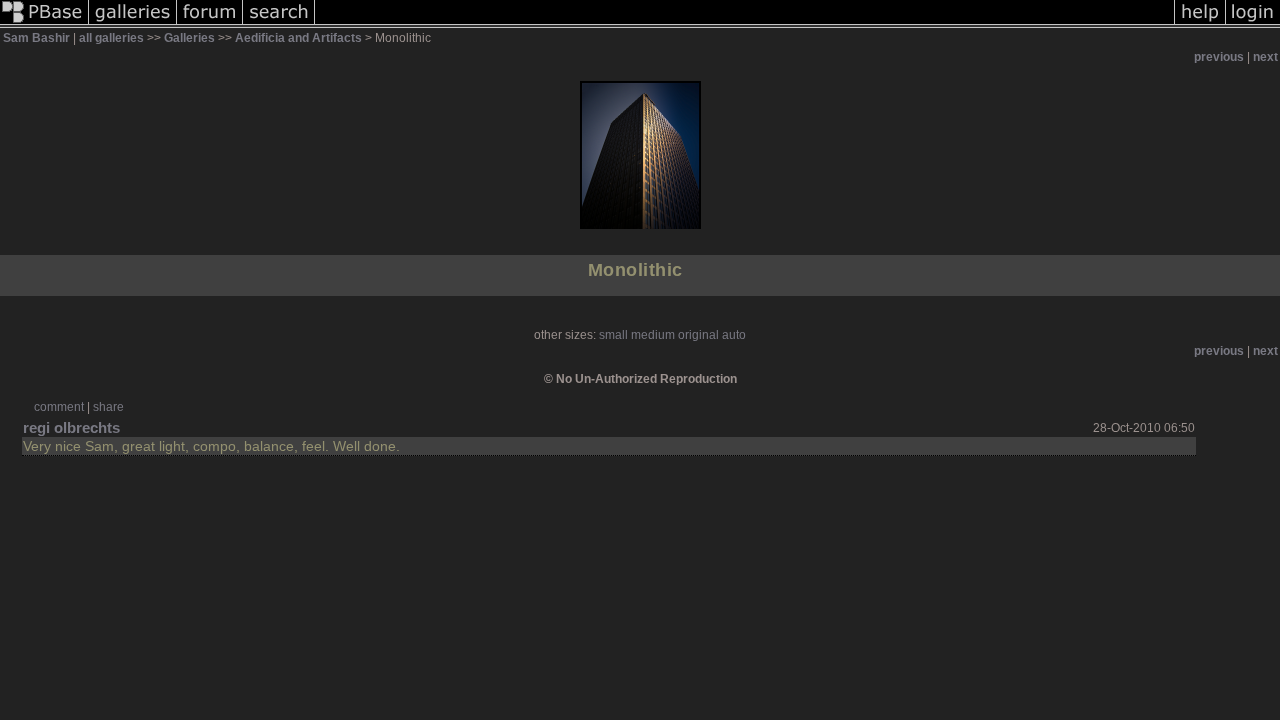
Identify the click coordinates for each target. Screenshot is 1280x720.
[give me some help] (1200, 24)
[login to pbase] (1253, 24)
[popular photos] (744, 24)
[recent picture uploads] (133, 24)
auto (734, 335)
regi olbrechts (71, 427)
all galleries (111, 38)
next (1265, 57)
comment (59, 407)
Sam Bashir (36, 38)
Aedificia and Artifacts (298, 38)
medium (653, 335)
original (698, 335)
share (108, 407)
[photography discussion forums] (210, 24)
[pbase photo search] (279, 24)
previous (1219, 57)
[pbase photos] (44, 24)
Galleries (189, 38)
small (613, 335)
